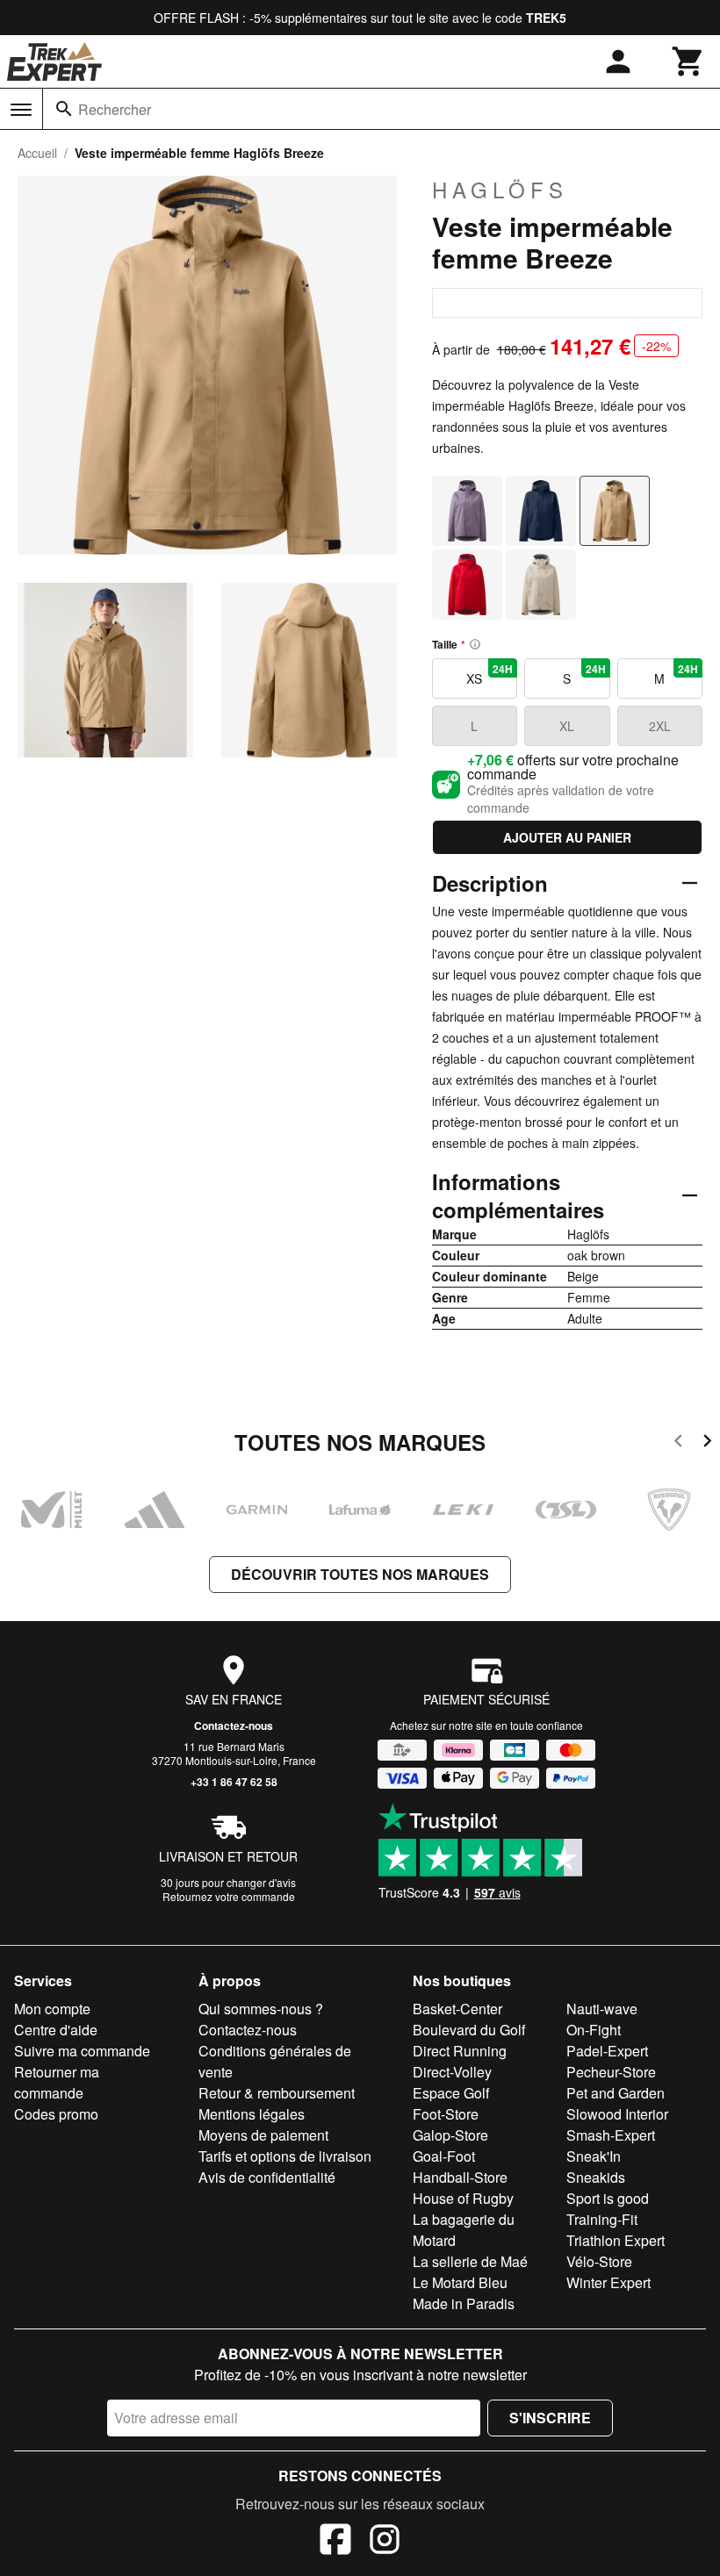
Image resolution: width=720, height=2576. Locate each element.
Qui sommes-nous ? (261, 2009)
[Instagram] (385, 2542)
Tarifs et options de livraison (285, 2156)
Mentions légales (252, 2114)
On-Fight (594, 2030)
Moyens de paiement (263, 2135)
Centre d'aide (56, 2030)
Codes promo (56, 2114)
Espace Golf (451, 2093)
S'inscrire (550, 2418)
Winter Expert (608, 2282)
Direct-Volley (452, 2072)
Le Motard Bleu (460, 2282)
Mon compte (52, 2009)
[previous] (678, 1443)
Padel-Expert (607, 2051)
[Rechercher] (64, 109)
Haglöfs (500, 190)
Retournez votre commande (229, 1896)
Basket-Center (457, 2009)
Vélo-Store (599, 2261)
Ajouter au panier (567, 837)
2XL (660, 726)
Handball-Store (460, 2177)
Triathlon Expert (616, 2240)
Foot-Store (446, 2114)
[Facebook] (335, 2542)
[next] (707, 1443)
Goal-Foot (444, 2156)
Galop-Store (450, 2135)
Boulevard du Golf (469, 2030)
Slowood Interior (617, 2114)
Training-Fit (602, 2219)
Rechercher (115, 109)
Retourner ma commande (57, 2082)
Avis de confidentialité (267, 2177)
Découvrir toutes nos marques (360, 1574)
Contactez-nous (234, 1726)
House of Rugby (463, 2198)
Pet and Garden (616, 2093)
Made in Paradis (464, 2303)
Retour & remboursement (277, 2093)
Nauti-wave (602, 2009)
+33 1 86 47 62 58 (234, 1782)
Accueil (37, 153)
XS (490, 674)
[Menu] (21, 110)
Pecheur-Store (611, 2072)
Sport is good (608, 2198)
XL (567, 726)
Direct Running (460, 2051)
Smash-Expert (611, 2135)
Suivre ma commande (82, 2051)
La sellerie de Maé (470, 2261)
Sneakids (596, 2177)
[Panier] (688, 61)
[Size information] (475, 644)
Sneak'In (594, 2156)
